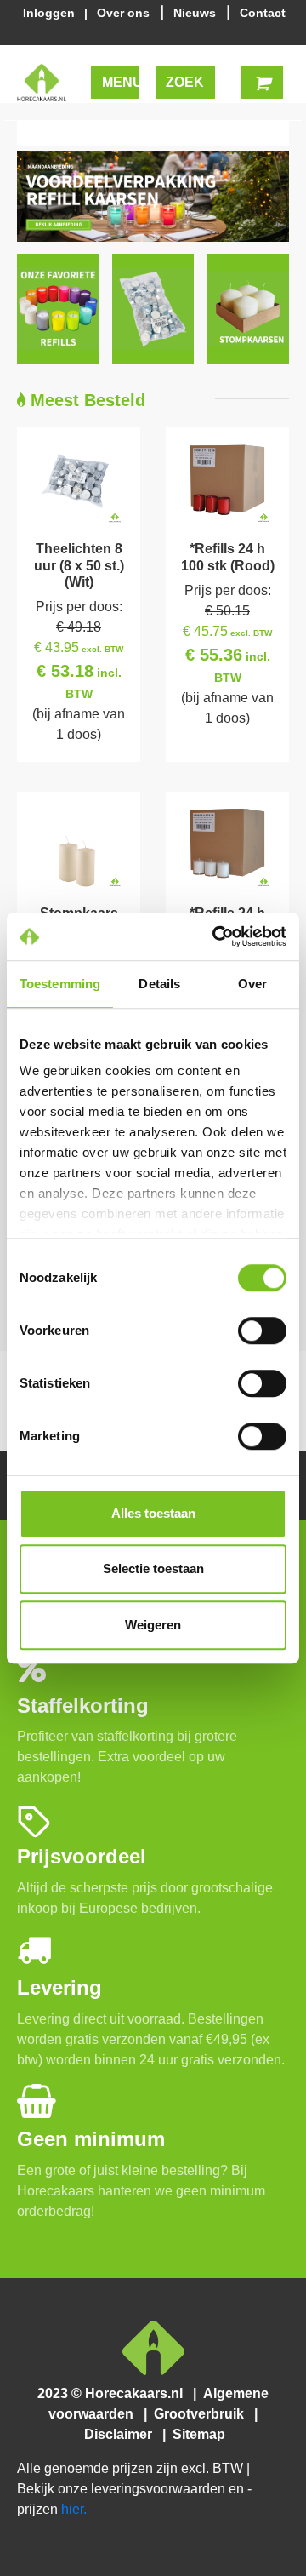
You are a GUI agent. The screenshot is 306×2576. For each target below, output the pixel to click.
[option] (153, 196)
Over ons (125, 13)
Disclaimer (122, 2434)
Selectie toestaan (153, 1568)
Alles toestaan (153, 1513)
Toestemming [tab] (60, 984)
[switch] (262, 1331)
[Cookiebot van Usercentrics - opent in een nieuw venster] (216, 936)
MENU (121, 82)
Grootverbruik (202, 2414)
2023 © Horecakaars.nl (115, 2393)
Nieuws (196, 13)
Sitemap (197, 2434)
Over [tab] (252, 984)
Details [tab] (159, 984)
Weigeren (153, 1625)
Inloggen (52, 13)
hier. (74, 2509)
